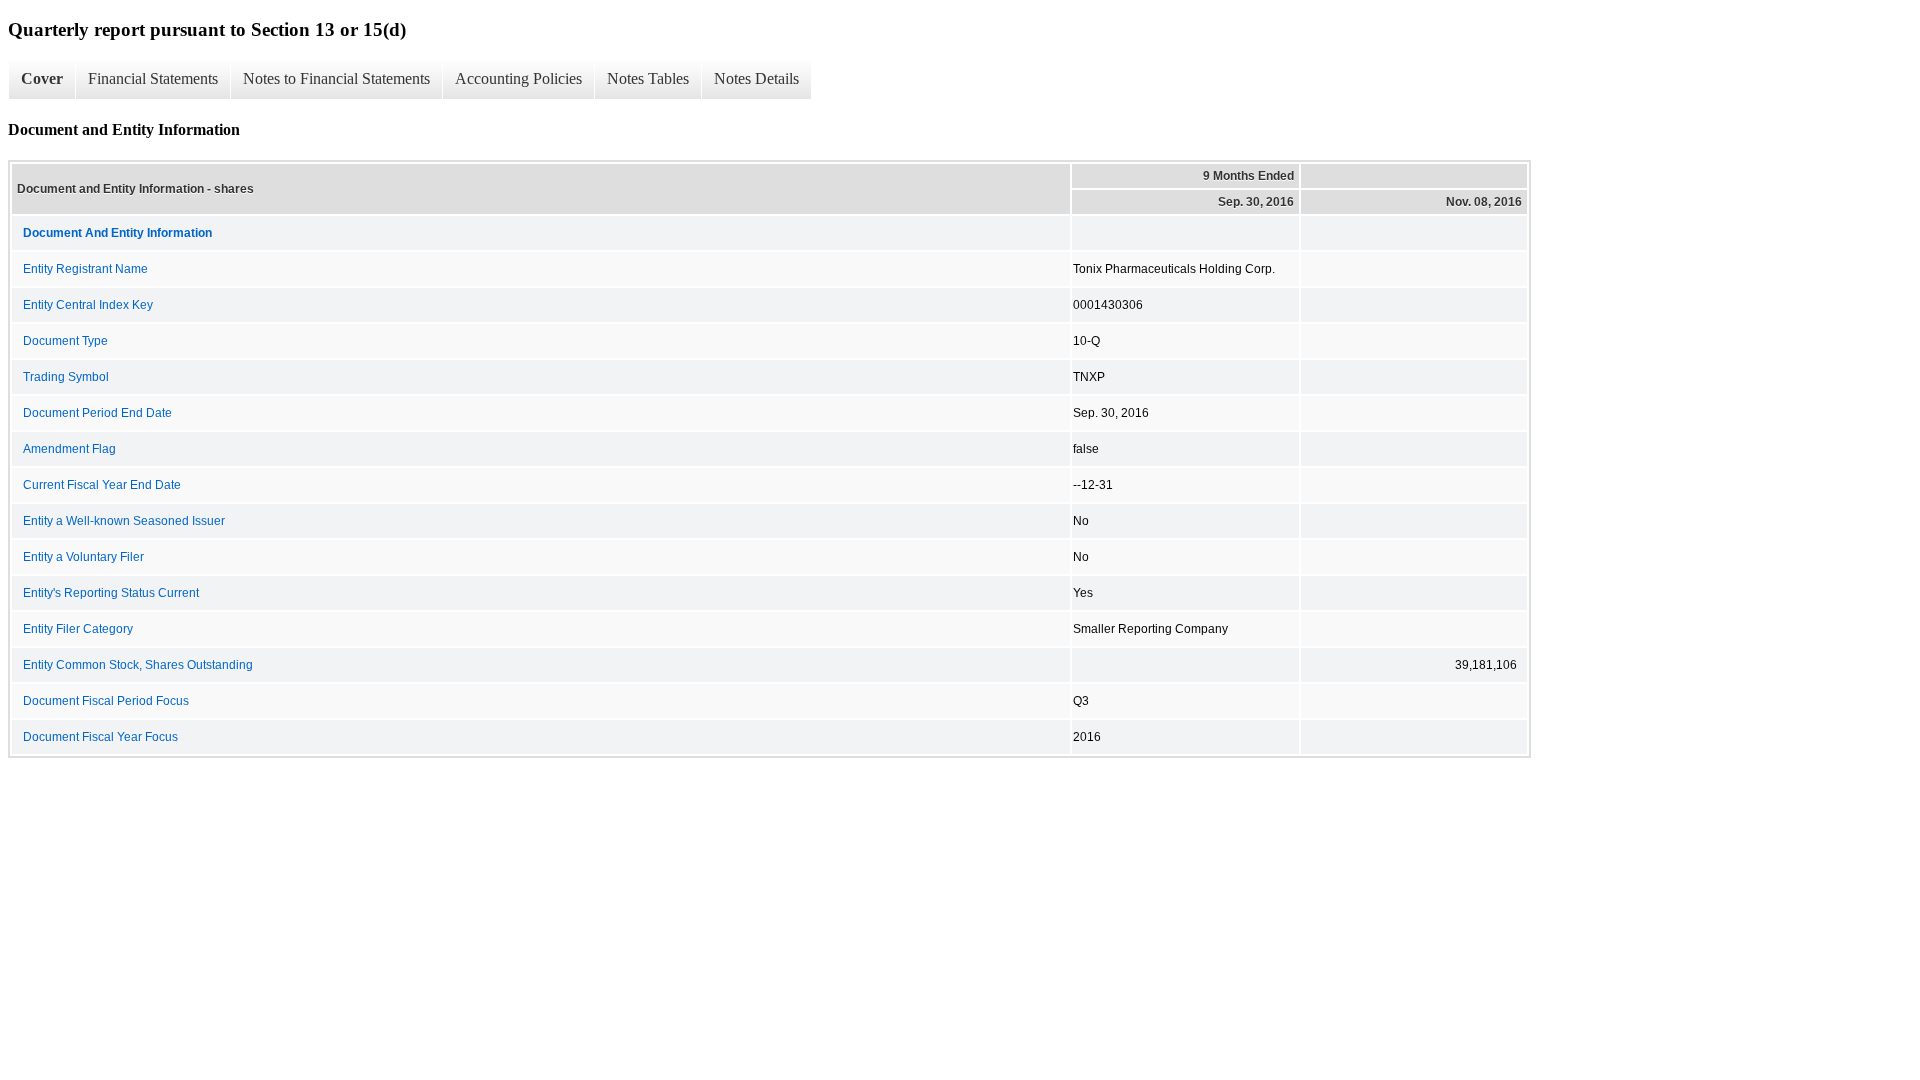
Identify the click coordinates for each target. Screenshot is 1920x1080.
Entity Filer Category (78, 629)
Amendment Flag (69, 449)
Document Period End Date (97, 413)
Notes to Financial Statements (336, 78)
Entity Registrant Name (85, 269)
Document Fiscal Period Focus (106, 701)
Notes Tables (648, 78)
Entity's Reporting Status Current (111, 593)
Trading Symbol (66, 377)
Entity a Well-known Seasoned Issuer (124, 521)
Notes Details (756, 78)
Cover (42, 78)
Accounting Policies (518, 78)
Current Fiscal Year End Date (102, 485)
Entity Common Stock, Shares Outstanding (138, 665)
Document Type (65, 341)
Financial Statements (153, 78)
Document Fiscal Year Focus (100, 737)
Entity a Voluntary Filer (83, 557)
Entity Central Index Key (88, 305)
